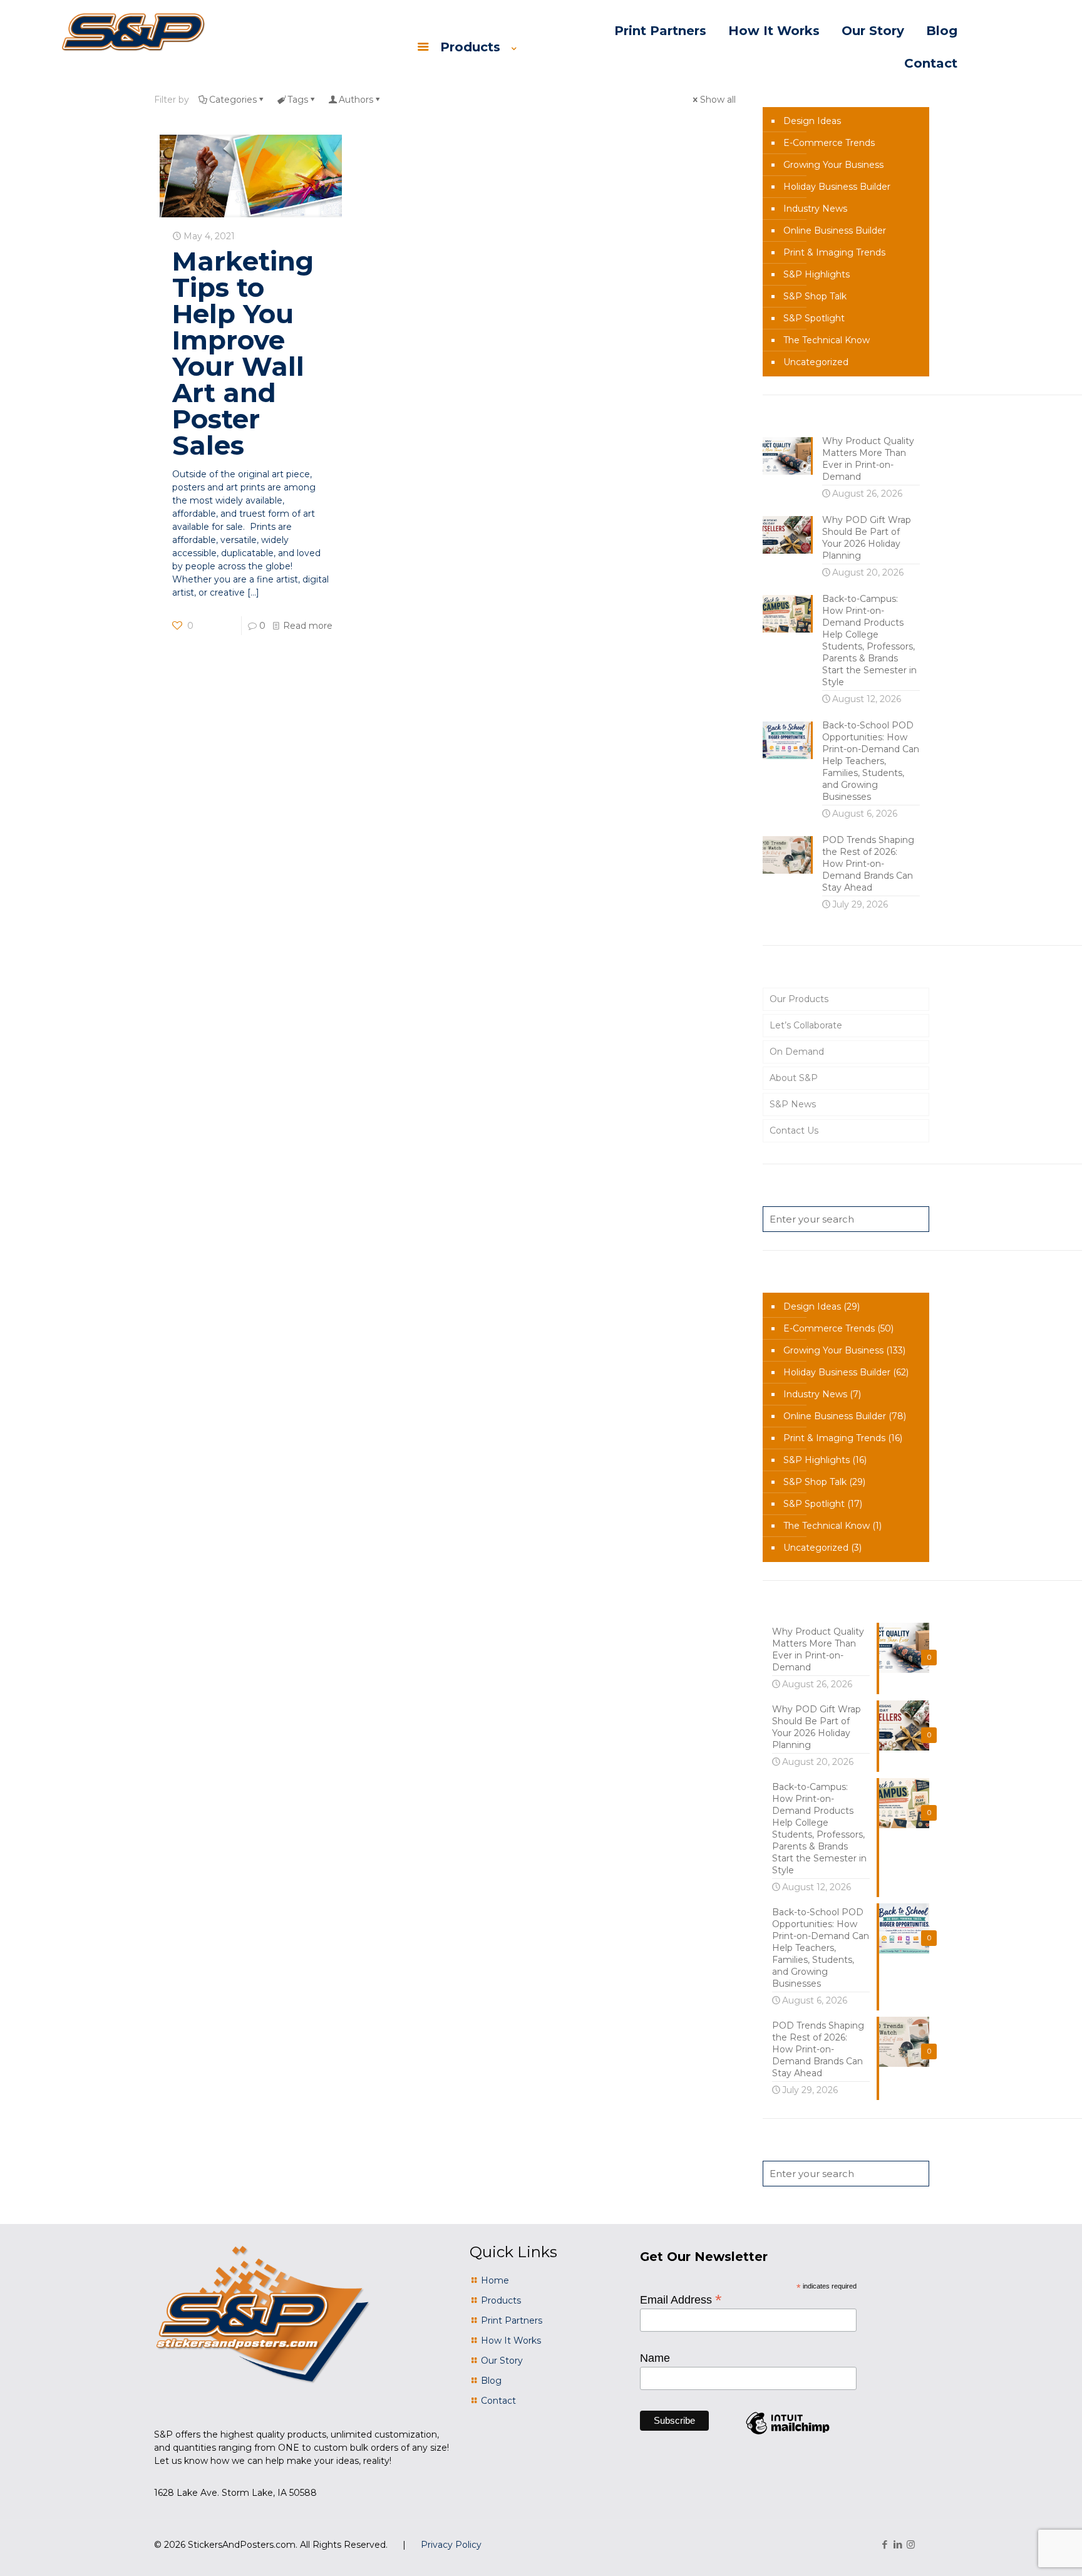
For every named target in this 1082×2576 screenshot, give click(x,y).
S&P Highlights (817, 274)
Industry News (815, 209)
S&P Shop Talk (815, 296)
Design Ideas (812, 121)
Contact (498, 2401)
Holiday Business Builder (837, 187)
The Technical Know (827, 340)
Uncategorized (816, 362)
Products (501, 2300)
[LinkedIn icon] (898, 2544)
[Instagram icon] (911, 2544)
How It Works (511, 2341)
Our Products (799, 999)
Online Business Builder (835, 230)
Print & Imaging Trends (834, 252)
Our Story (502, 2361)
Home (495, 2280)
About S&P (794, 1078)
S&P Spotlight (814, 318)
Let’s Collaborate (806, 1025)
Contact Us (794, 1130)
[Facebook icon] (884, 2544)
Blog (491, 2381)
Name (655, 2358)
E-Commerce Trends (829, 143)
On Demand (797, 1052)
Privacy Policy (451, 2545)
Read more (308, 626)
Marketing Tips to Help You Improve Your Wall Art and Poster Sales (243, 353)
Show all (718, 100)
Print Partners (512, 2320)
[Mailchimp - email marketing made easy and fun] (788, 2434)
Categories (233, 100)
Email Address (681, 2299)
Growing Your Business (833, 165)
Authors (356, 100)
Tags (298, 100)
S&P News (793, 1104)
